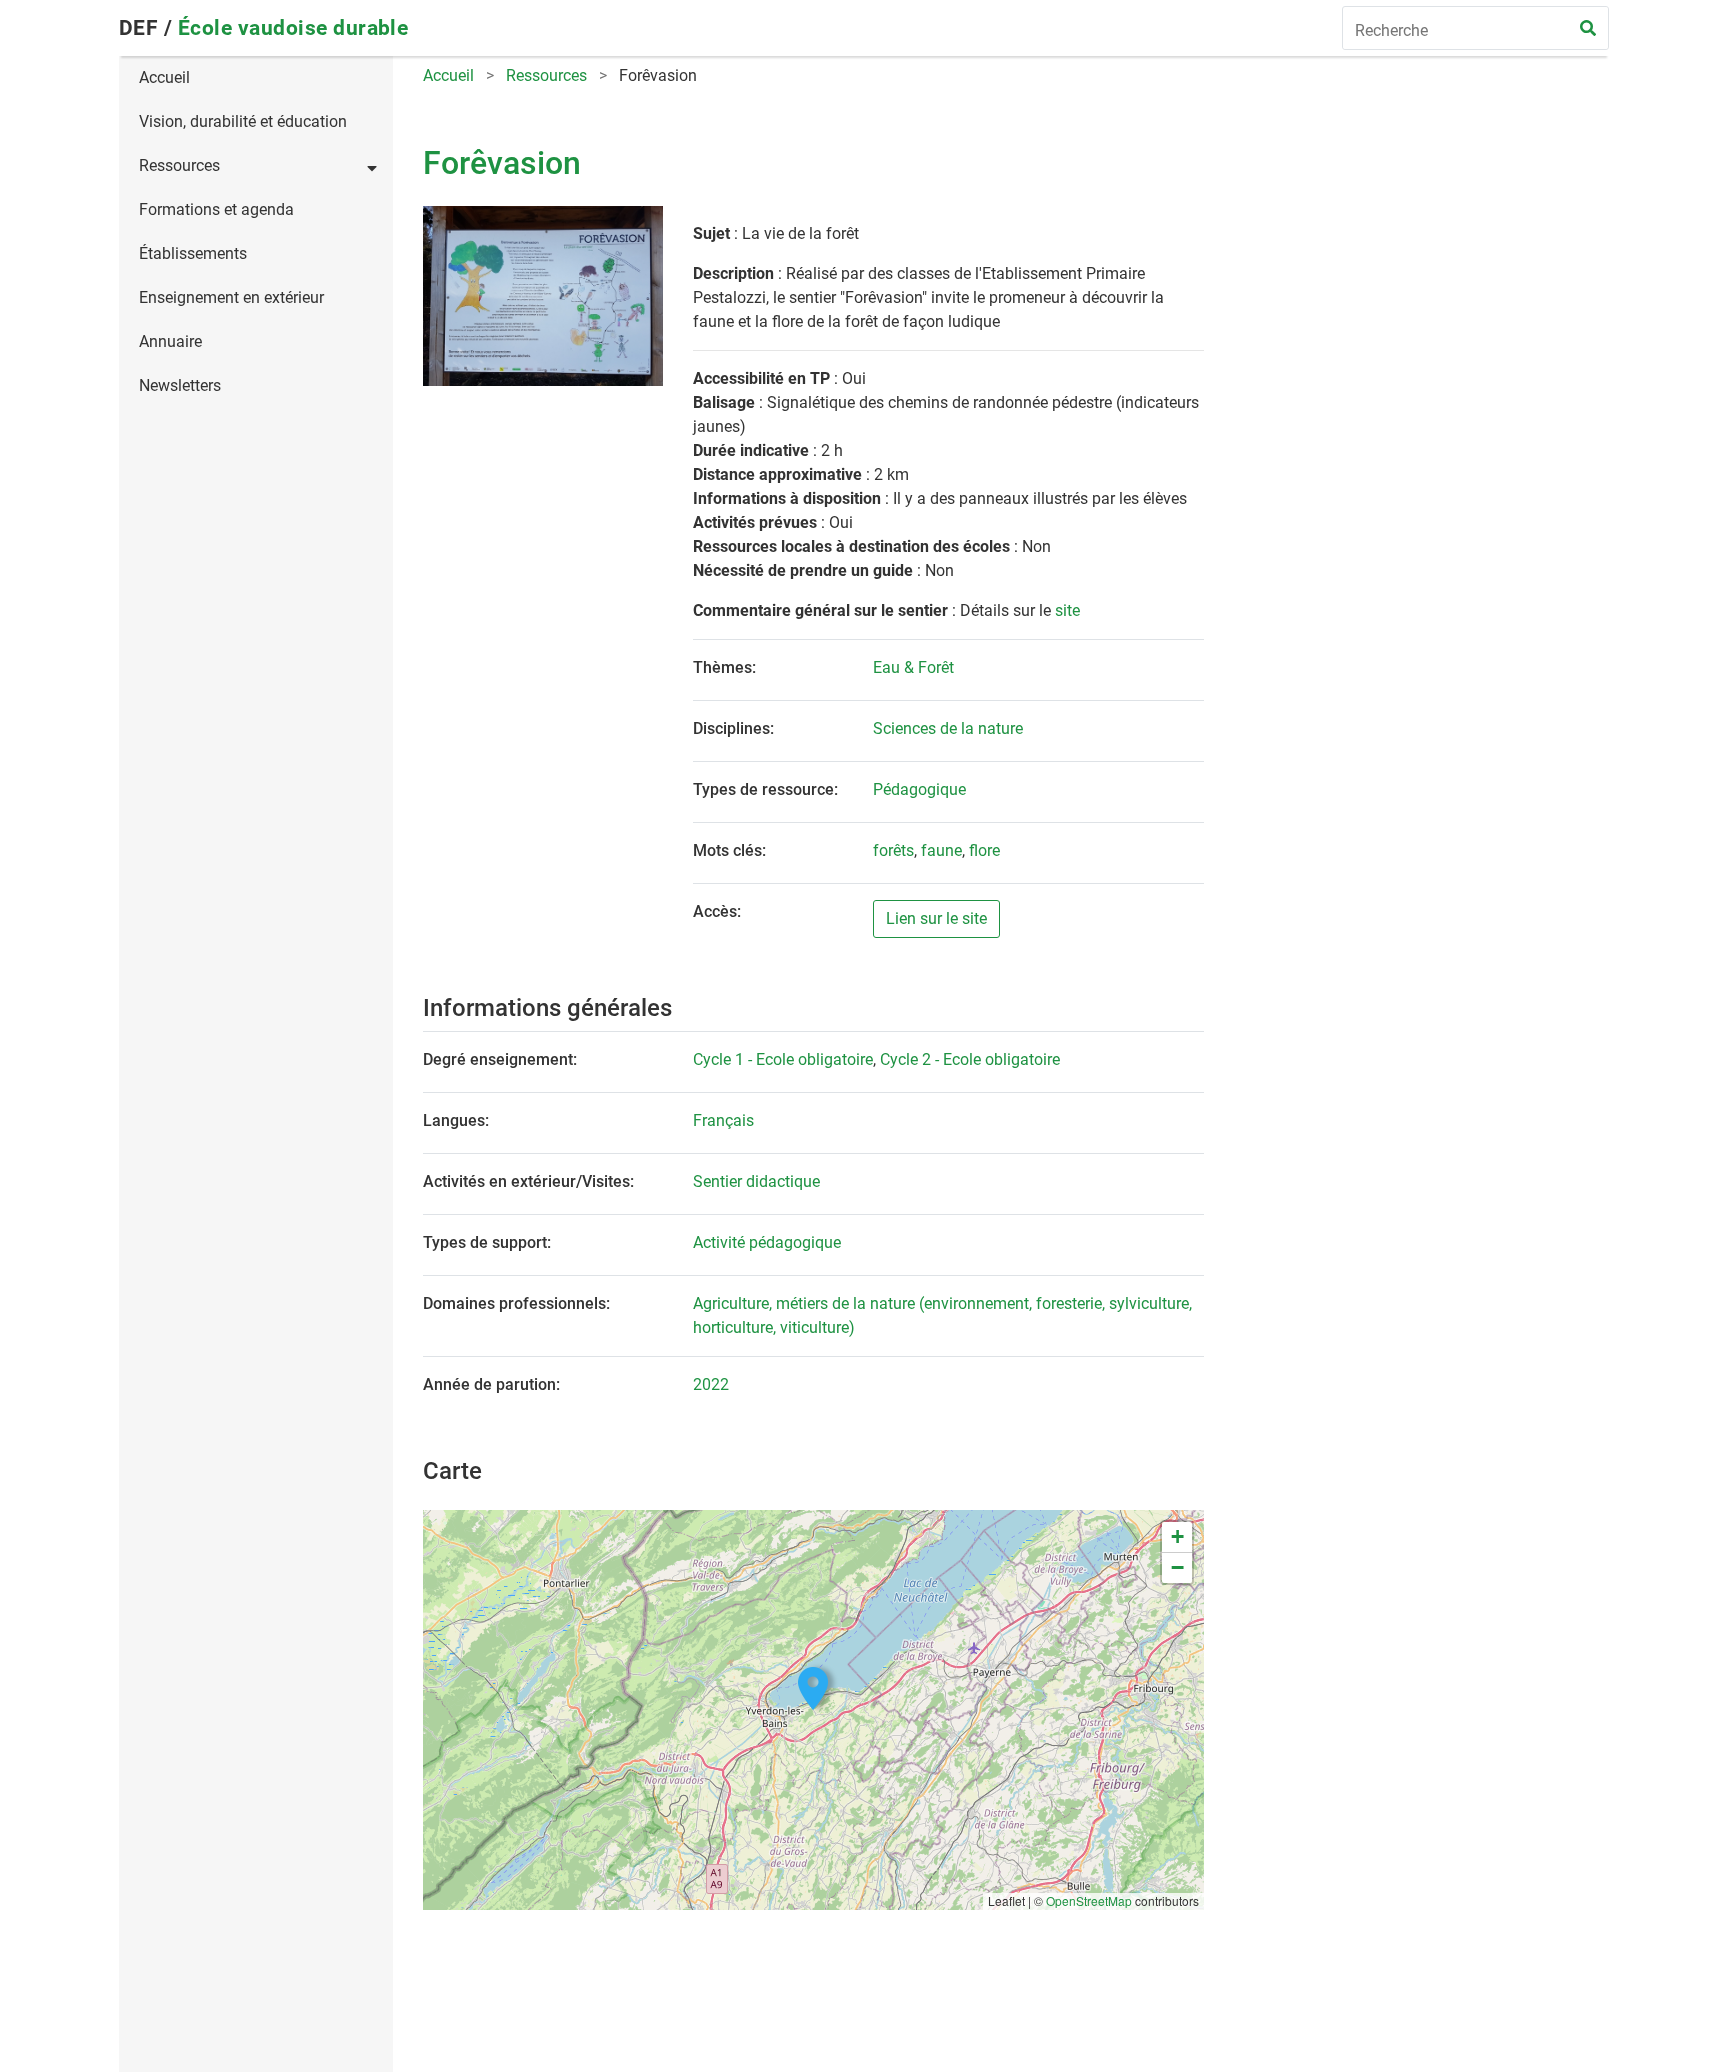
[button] (813, 1688)
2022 (711, 1384)
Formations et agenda (216, 209)
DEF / (148, 28)
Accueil (164, 77)
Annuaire (170, 341)
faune (941, 850)
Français (723, 1120)
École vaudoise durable (293, 28)
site (1067, 610)
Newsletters (180, 385)
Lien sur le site (936, 918)
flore (984, 850)
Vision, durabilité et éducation (243, 121)
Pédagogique (919, 789)
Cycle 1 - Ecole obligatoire (783, 1059)
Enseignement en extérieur (231, 297)
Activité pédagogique (767, 1242)
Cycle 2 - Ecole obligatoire (970, 1059)
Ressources (179, 165)
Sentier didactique (756, 1181)
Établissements (193, 253)
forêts (893, 850)
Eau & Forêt (913, 667)
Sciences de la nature (948, 728)
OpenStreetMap (1089, 1900)
